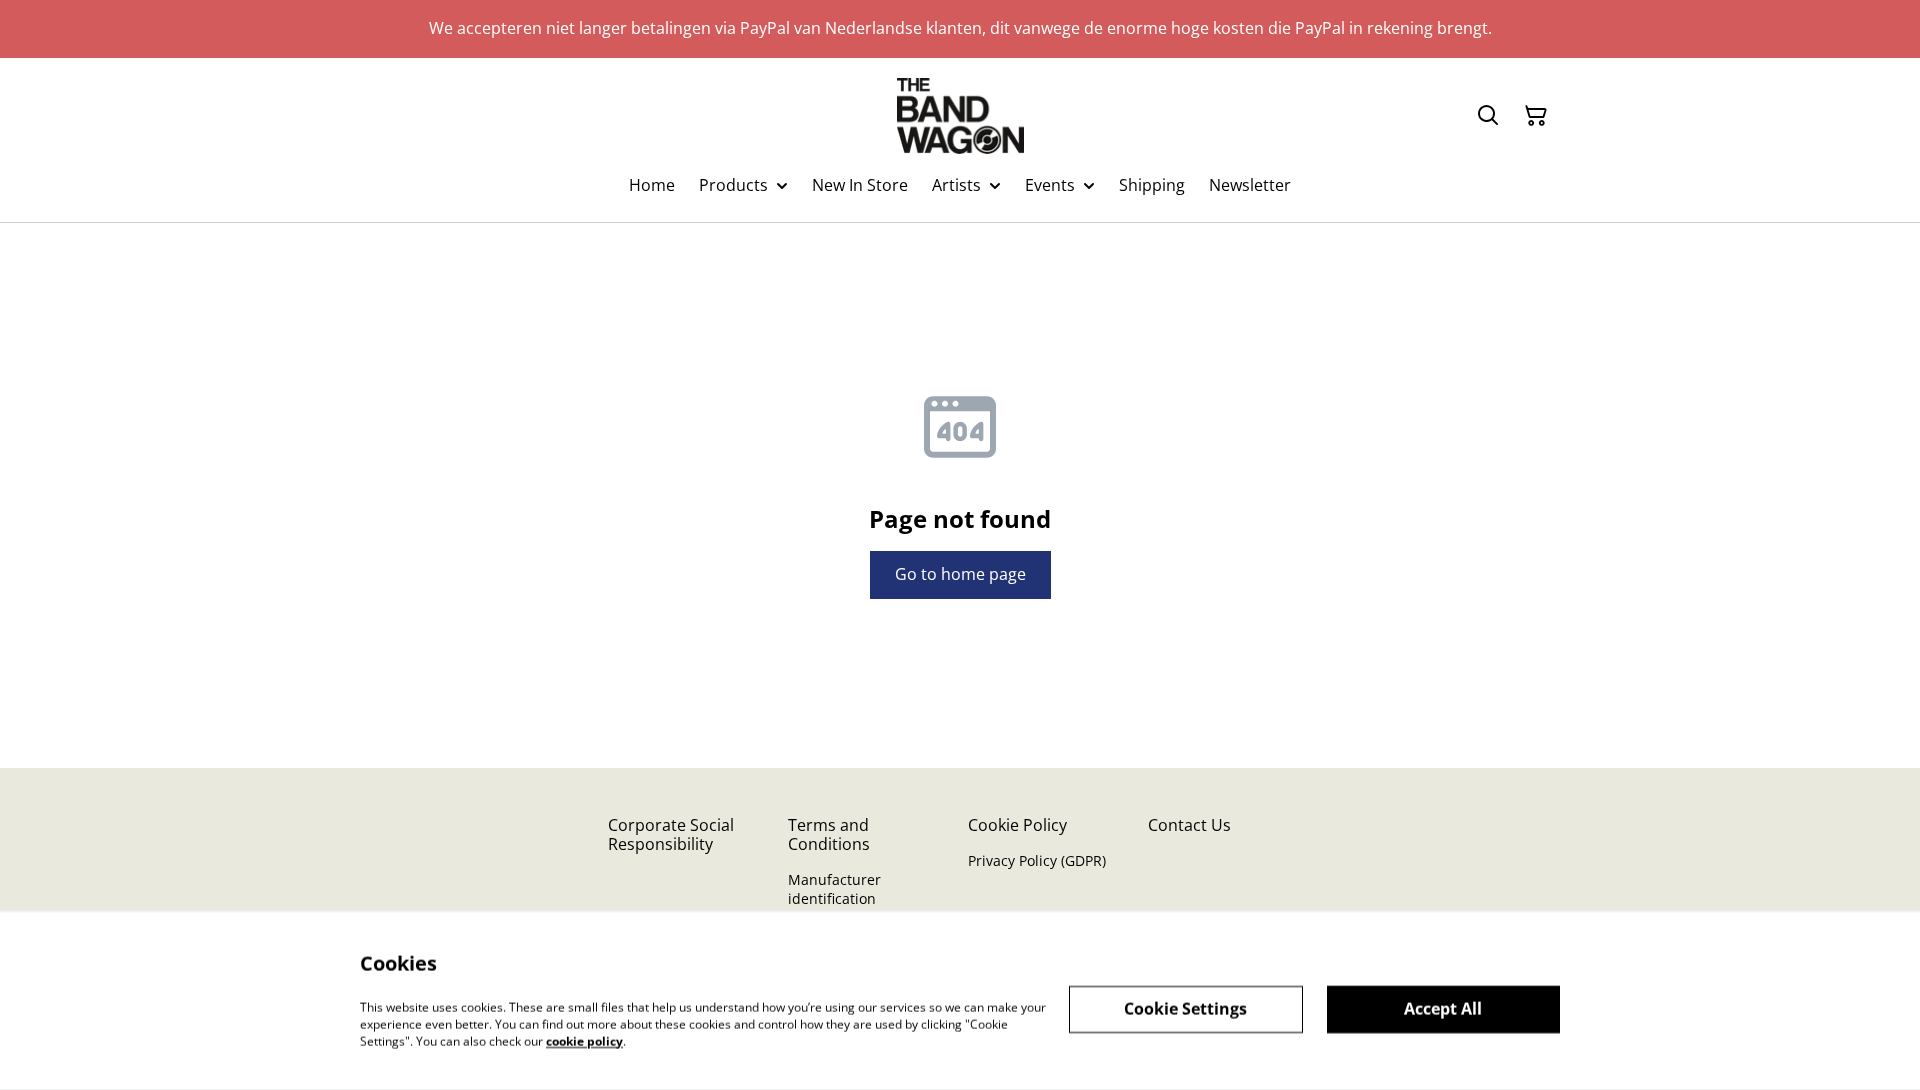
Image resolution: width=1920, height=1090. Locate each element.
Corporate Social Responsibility (671, 834)
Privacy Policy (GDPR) (1037, 860)
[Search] (1488, 116)
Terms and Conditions (829, 834)
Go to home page (960, 574)
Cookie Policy (1017, 825)
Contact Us (1189, 825)
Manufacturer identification (834, 889)
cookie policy (584, 1040)
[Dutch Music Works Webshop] (960, 116)
